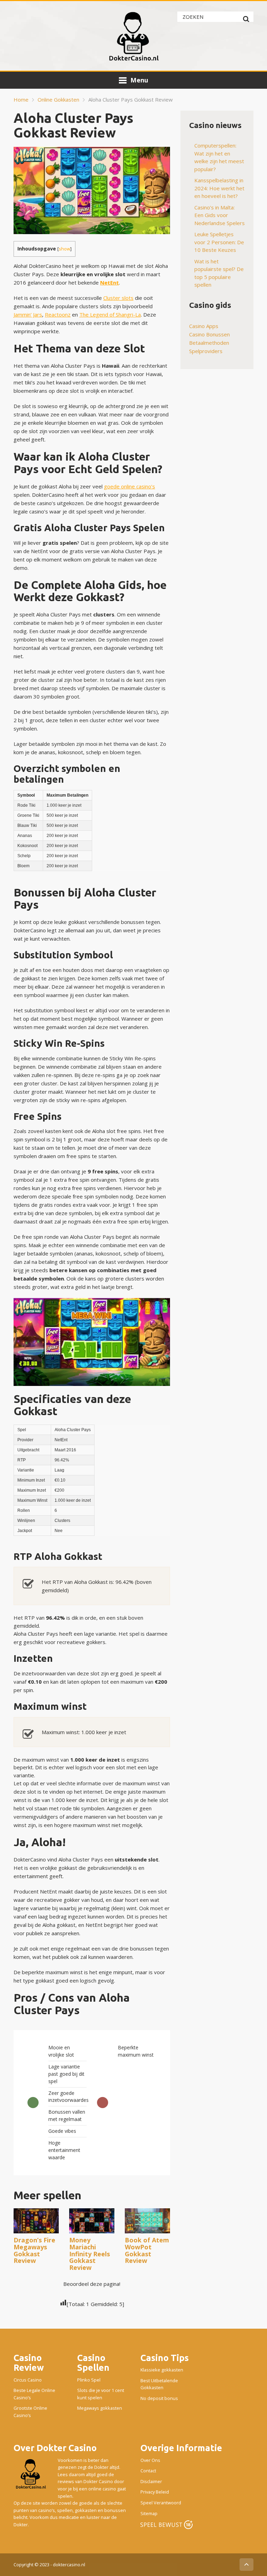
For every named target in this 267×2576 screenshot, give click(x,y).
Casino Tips (165, 2358)
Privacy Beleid (155, 2492)
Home (21, 99)
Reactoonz (58, 314)
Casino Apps (204, 326)
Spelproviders (206, 351)
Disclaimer (151, 2481)
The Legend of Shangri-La (110, 314)
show (64, 249)
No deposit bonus (159, 2398)
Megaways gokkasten (100, 2408)
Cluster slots (118, 298)
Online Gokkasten (58, 99)
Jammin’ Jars (28, 314)
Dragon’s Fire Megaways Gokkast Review (34, 2250)
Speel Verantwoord (161, 2503)
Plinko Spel (89, 2380)
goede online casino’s (130, 486)
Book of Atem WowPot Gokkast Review (147, 2250)
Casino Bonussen (209, 334)
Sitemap (149, 2513)
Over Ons (150, 2460)
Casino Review (29, 2363)
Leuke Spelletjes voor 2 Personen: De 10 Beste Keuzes (219, 242)
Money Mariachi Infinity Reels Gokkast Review (90, 2254)
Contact (148, 2471)
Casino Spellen (93, 2363)
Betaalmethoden (209, 343)
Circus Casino (28, 2380)
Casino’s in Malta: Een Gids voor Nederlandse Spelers (220, 215)
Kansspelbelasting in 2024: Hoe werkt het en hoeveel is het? (219, 188)
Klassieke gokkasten (162, 2370)
